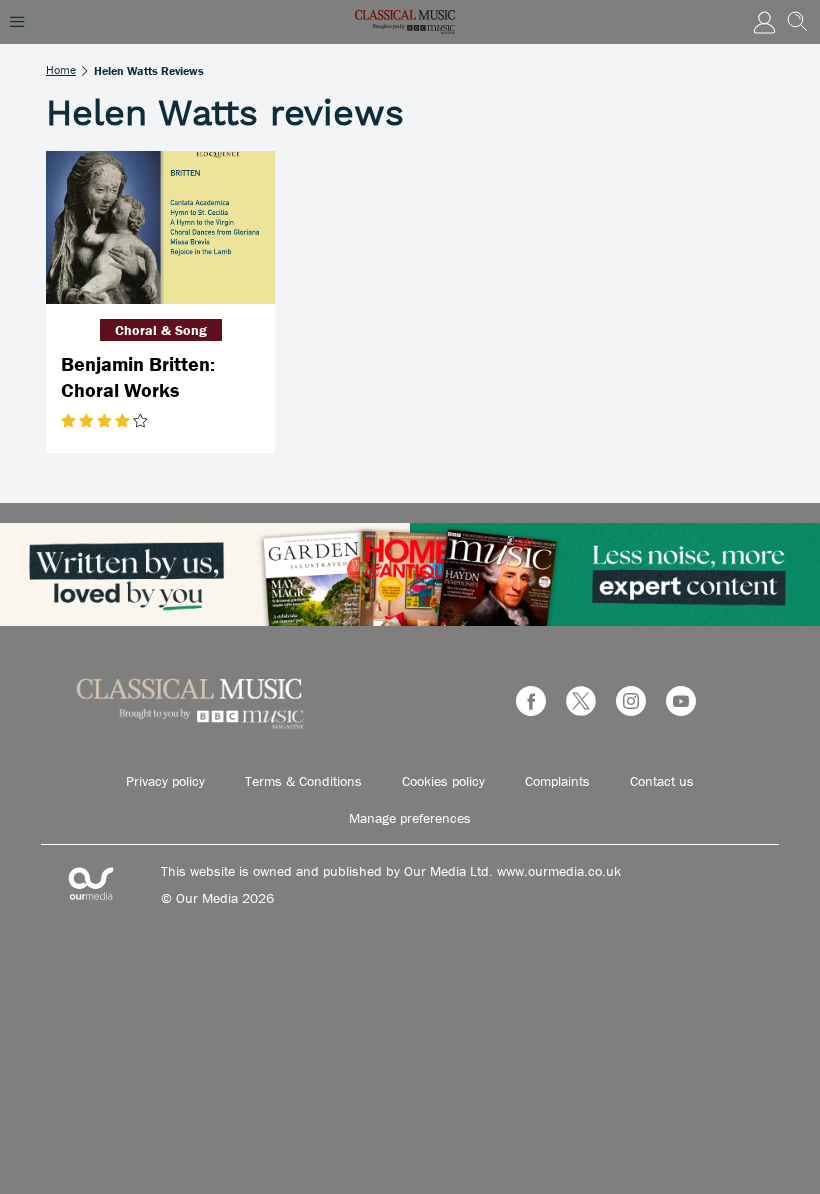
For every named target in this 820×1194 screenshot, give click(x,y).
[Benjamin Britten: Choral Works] (160, 227)
